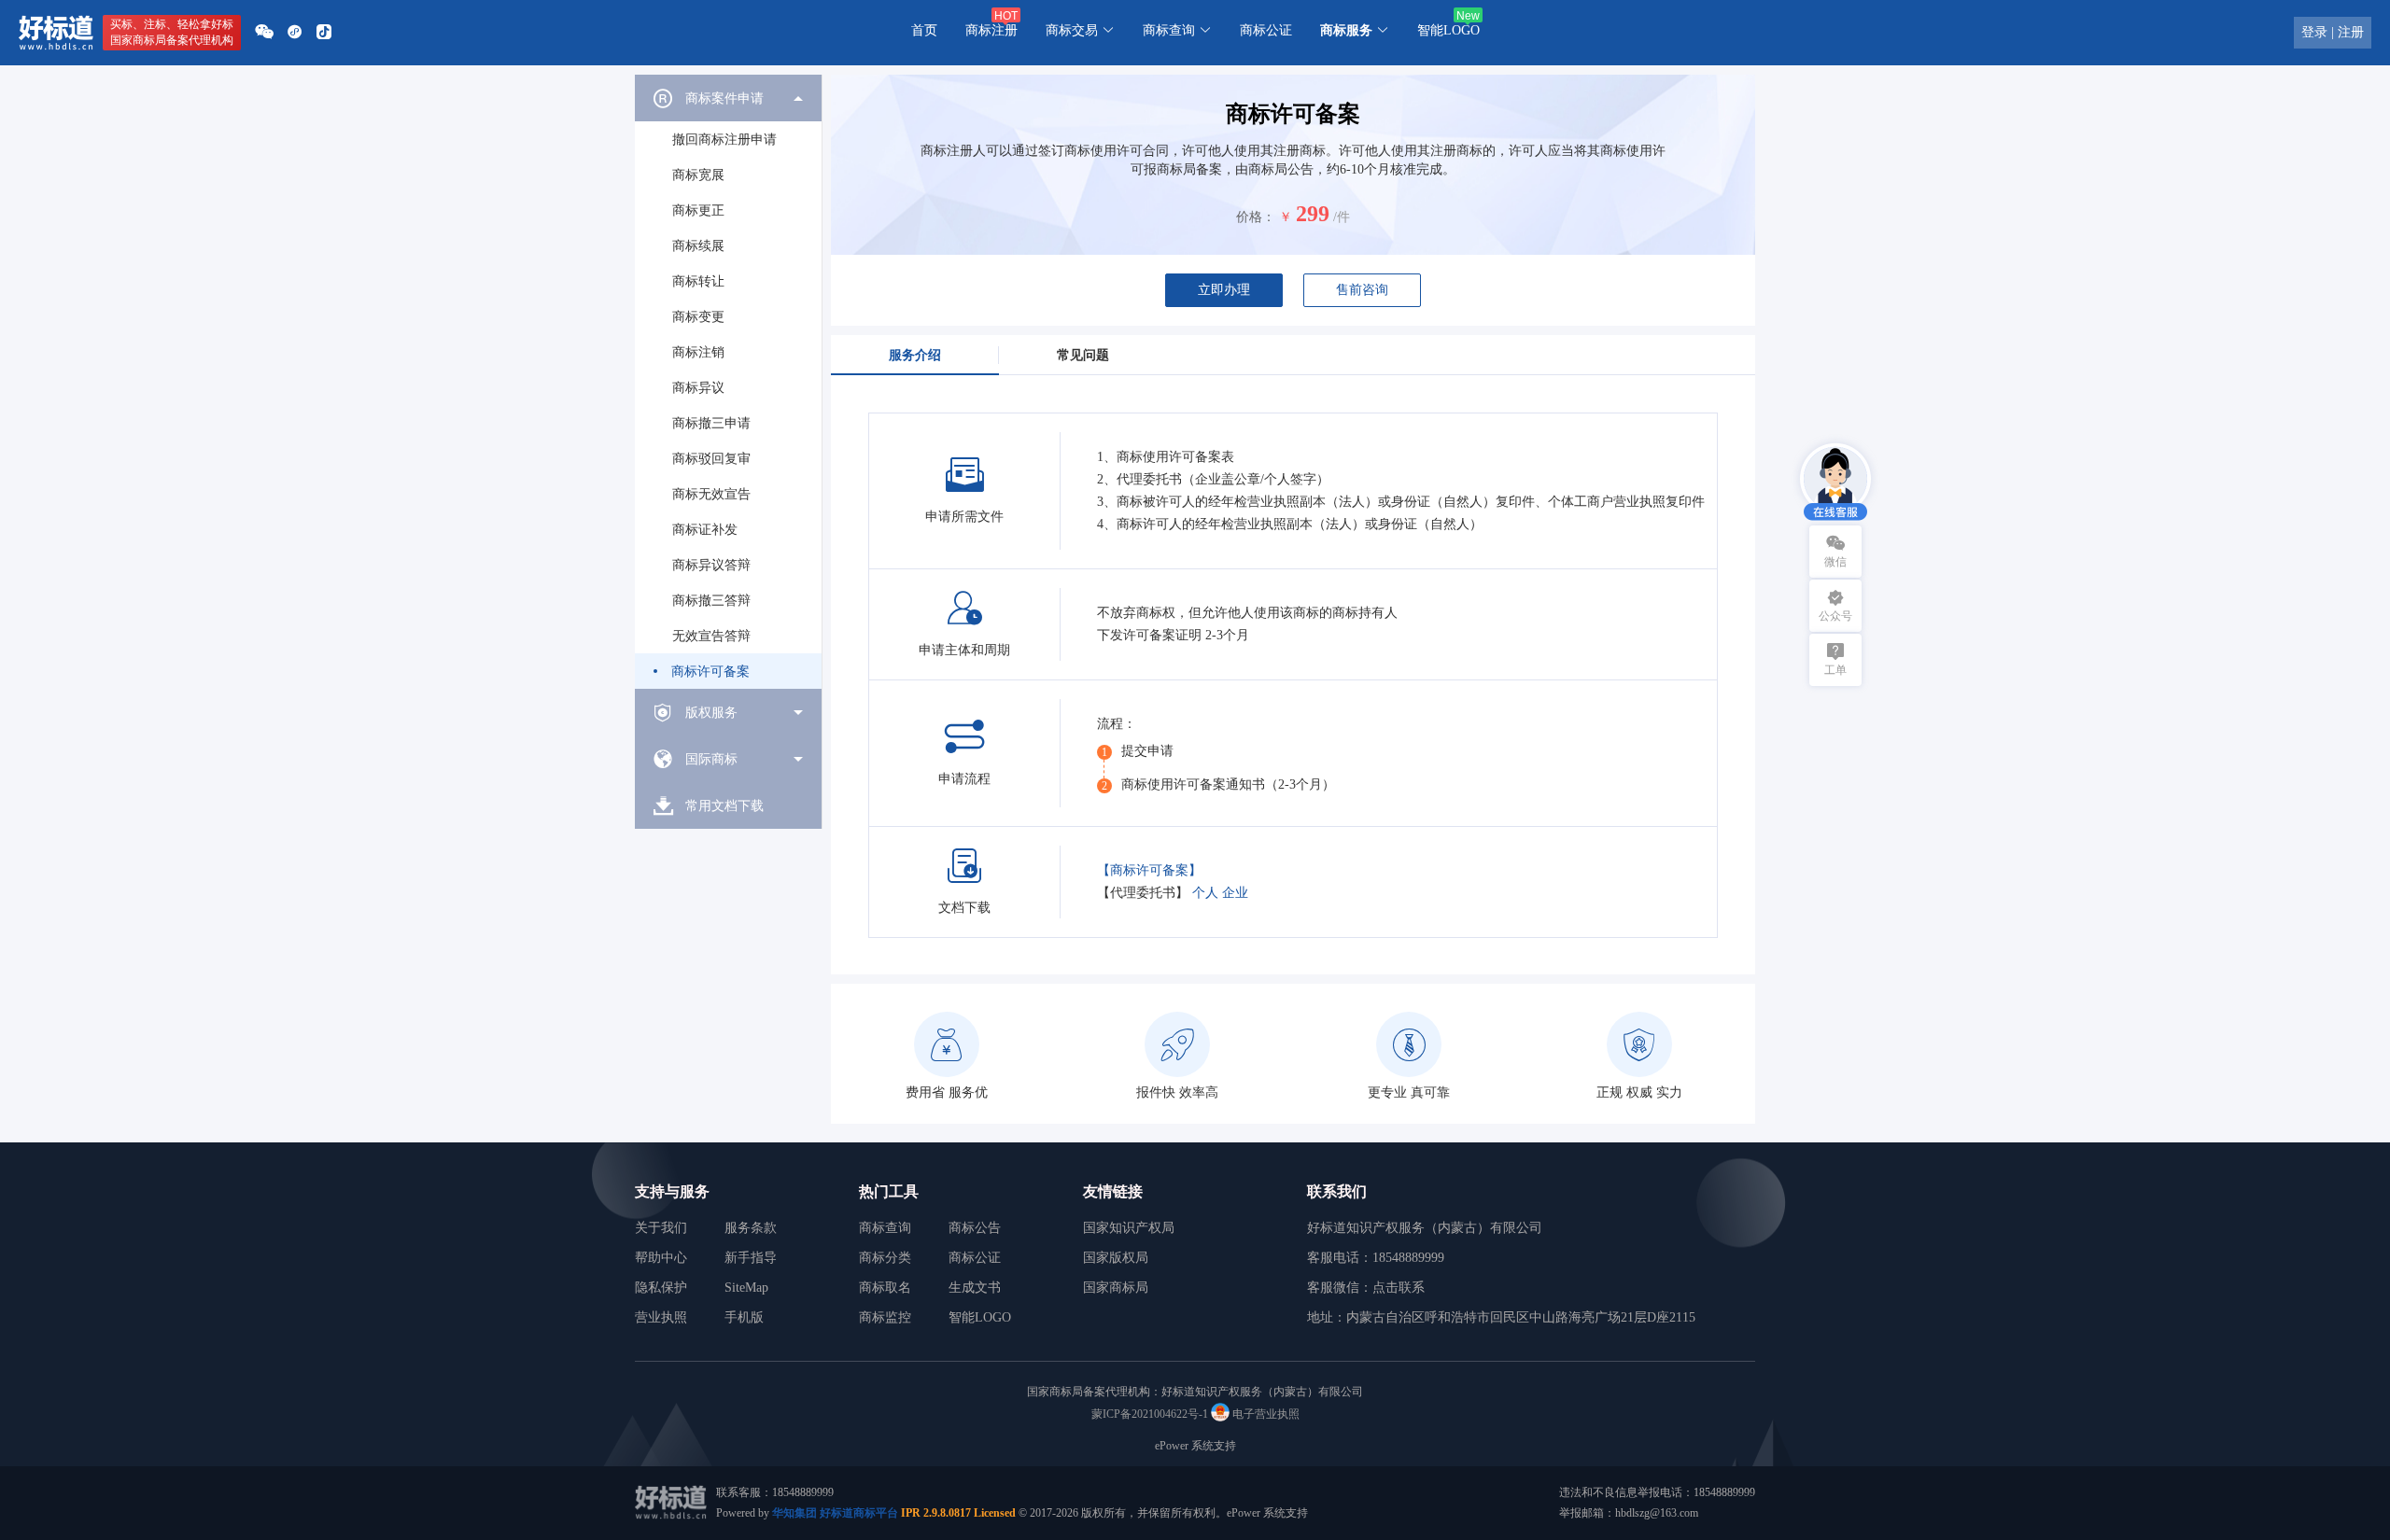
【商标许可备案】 (1149, 870)
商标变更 (698, 317)
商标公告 (975, 1228)
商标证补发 (705, 530)
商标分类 (885, 1258)
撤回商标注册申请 (724, 140)
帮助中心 (661, 1258)
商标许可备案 (710, 672)
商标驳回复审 (711, 459)
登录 (2314, 32)
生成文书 (975, 1288)
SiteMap (746, 1288)
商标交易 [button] (1074, 30)
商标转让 (698, 281)
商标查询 (885, 1228)
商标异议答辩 (711, 565)
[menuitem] (728, 382)
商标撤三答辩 (711, 601)
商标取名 (885, 1288)
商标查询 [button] (1171, 30)
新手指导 (751, 1258)
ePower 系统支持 (1195, 1446)
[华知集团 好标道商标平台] (56, 33)
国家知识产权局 (1129, 1228)
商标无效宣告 (711, 494)
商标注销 (698, 352)
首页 (924, 30)
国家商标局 (1116, 1288)
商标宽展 (698, 175)
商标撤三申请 (711, 423)
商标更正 (698, 210)
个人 (1205, 893)
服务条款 (751, 1228)
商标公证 (1266, 30)
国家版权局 (1116, 1258)
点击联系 (1399, 1288)
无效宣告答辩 (711, 636)
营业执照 (661, 1317)
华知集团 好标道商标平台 (835, 1513)
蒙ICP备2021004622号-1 (1150, 1414)
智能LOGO (1448, 30)
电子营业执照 (1265, 1414)
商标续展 (698, 246)
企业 (1235, 893)
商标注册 (991, 30)
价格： (1256, 217)
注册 (2351, 32)
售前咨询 (1362, 290)
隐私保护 (661, 1288)
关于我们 (661, 1228)
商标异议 (698, 388)
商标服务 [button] (1348, 30)
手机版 (744, 1317)
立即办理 (1224, 290)
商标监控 (885, 1317)
